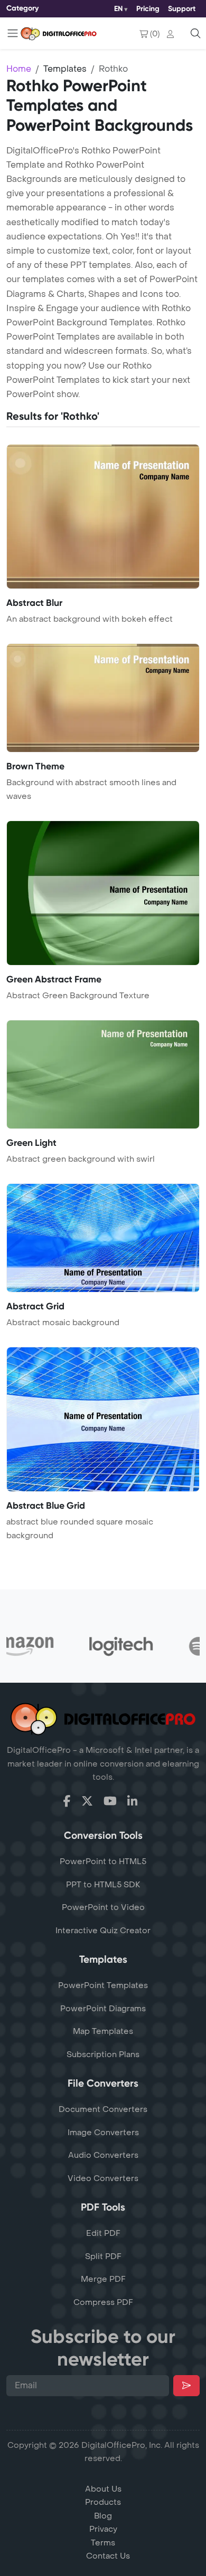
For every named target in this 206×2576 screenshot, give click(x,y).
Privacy (103, 2529)
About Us (103, 2489)
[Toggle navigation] (13, 33)
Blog (103, 2516)
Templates (65, 69)
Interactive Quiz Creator (103, 1931)
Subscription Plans (103, 2054)
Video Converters (103, 2178)
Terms (103, 2543)
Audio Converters (103, 2155)
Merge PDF (103, 2279)
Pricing (148, 9)
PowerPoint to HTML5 (103, 1861)
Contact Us (108, 2556)
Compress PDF (103, 2302)
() (155, 34)
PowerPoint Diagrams (103, 2009)
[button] (172, 34)
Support (182, 9)
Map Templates (103, 2031)
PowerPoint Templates (103, 1985)
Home (19, 69)
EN (118, 9)
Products (103, 2502)
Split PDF (103, 2256)
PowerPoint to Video (103, 1907)
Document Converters (103, 2109)
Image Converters (103, 2133)
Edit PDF (103, 2233)
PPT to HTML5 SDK (103, 1885)
